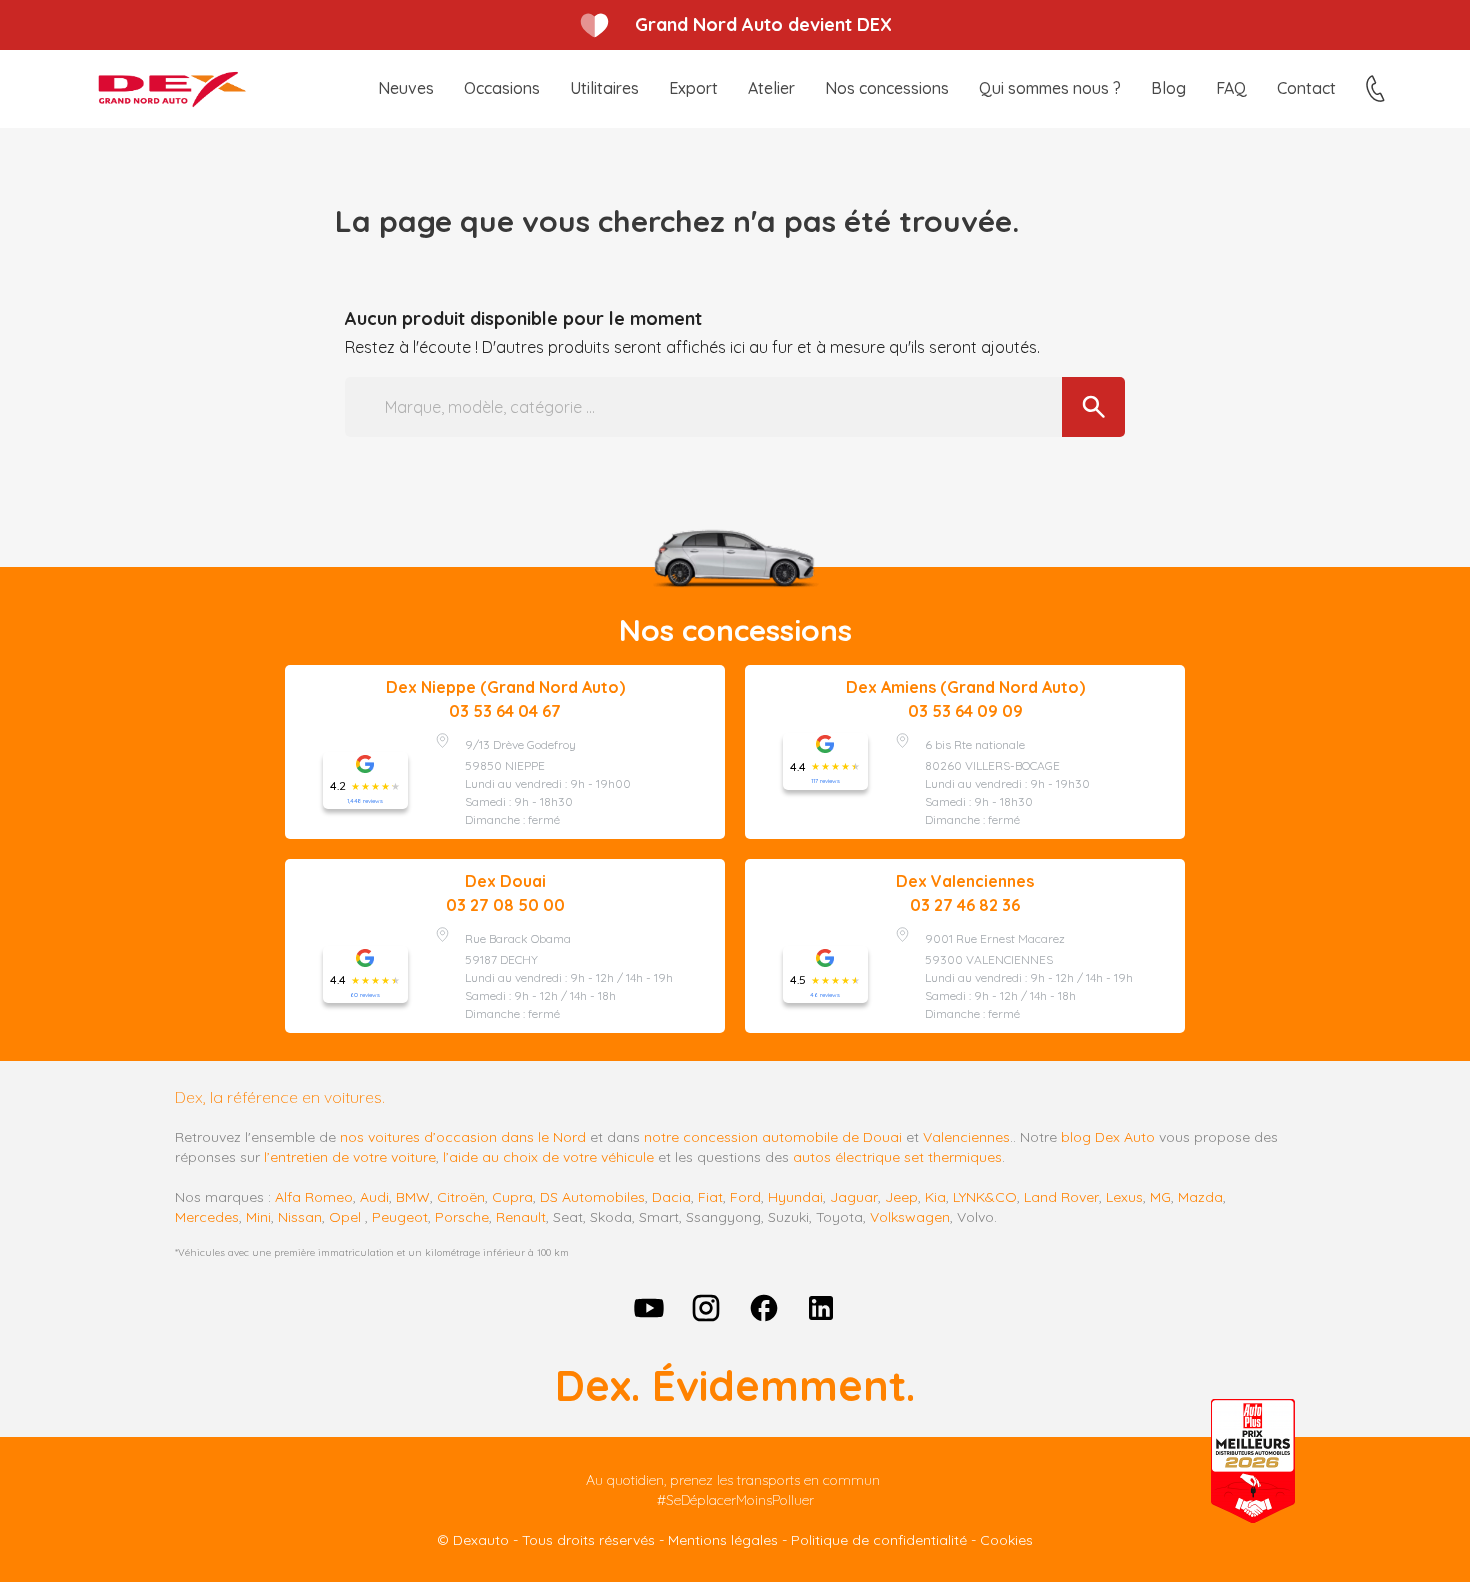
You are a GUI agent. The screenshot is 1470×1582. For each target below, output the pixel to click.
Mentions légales (723, 1540)
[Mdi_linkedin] (822, 1308)
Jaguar (854, 1197)
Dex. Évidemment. (735, 1385)
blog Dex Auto (1108, 1137)
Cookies (1006, 1540)
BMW (413, 1197)
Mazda (1200, 1197)
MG (1160, 1197)
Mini (258, 1217)
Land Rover (1061, 1197)
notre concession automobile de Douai (773, 1137)
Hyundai (795, 1197)
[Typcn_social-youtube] (649, 1308)
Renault (521, 1217)
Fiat (710, 1197)
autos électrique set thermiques (897, 1157)
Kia (935, 1197)
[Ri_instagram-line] (706, 1308)
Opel (345, 1217)
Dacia (671, 1197)
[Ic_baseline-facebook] (764, 1308)
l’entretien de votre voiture (350, 1157)
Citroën (461, 1197)
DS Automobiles (592, 1197)
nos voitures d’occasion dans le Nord (463, 1137)
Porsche (462, 1217)
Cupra (512, 1197)
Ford (745, 1197)
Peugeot (400, 1217)
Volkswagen (910, 1217)
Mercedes (207, 1217)
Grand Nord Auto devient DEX (763, 24)
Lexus (1124, 1197)
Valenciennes (966, 1137)
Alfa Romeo (314, 1197)
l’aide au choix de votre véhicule (548, 1157)
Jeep (901, 1197)
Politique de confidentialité (879, 1540)
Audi (374, 1197)
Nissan (300, 1217)
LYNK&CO (985, 1197)
